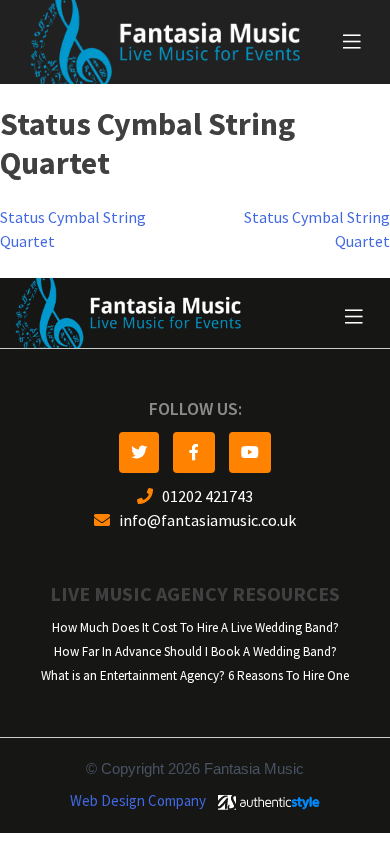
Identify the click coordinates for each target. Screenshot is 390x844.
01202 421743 (203, 496)
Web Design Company (138, 801)
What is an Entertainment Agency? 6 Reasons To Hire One (195, 675)
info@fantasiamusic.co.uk (203, 520)
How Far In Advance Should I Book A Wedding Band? (195, 651)
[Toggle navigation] (352, 42)
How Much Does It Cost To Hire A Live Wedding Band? (195, 627)
